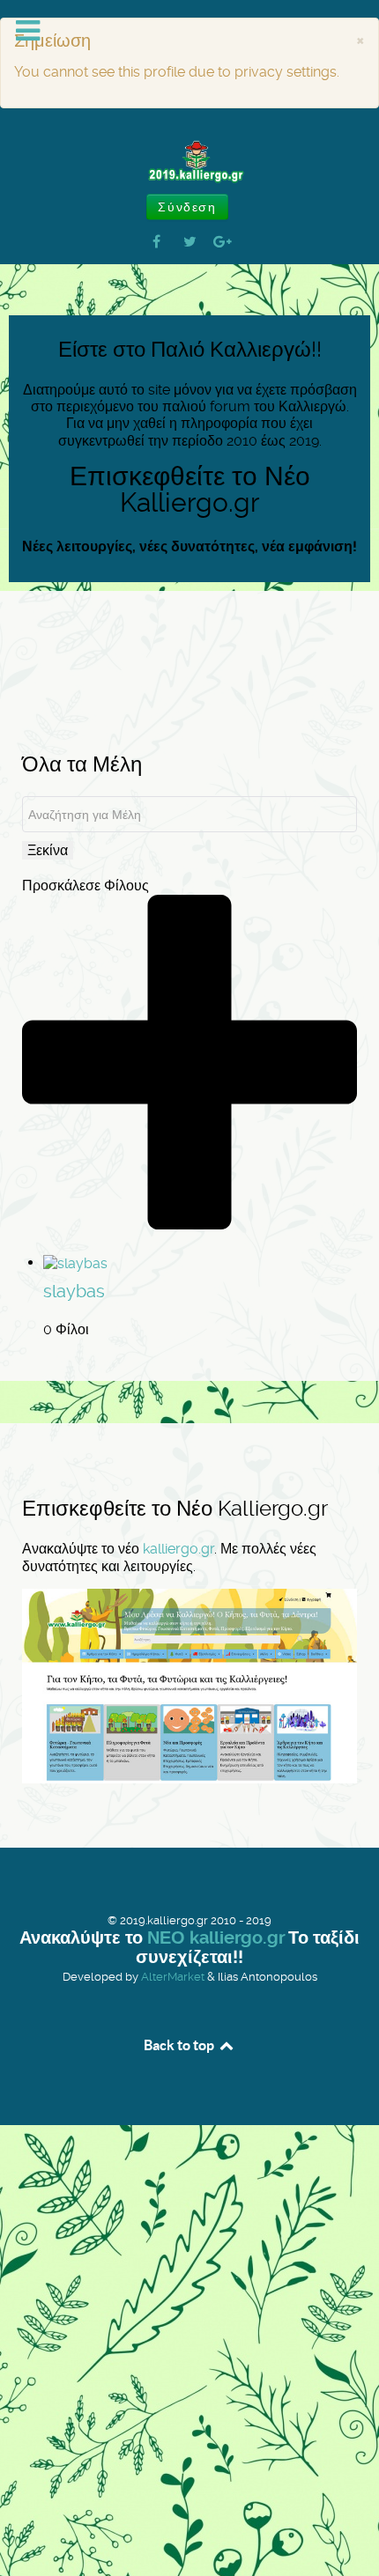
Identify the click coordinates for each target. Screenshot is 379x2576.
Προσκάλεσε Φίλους (85, 886)
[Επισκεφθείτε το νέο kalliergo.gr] (189, 1685)
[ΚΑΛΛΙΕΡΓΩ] (189, 162)
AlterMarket (173, 1977)
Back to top (180, 2045)
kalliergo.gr (178, 1549)
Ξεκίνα (48, 850)
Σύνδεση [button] (187, 207)
